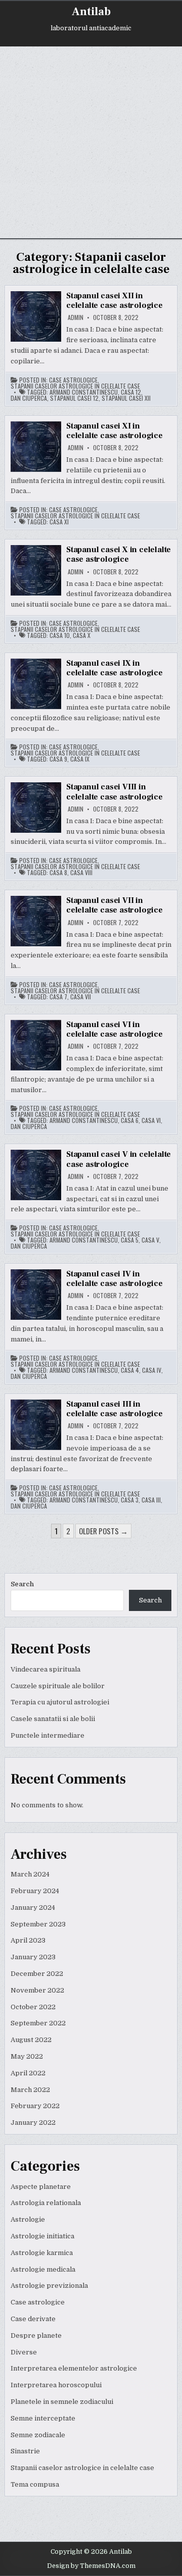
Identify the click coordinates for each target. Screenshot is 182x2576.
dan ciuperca (29, 398)
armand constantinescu (84, 392)
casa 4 (130, 1370)
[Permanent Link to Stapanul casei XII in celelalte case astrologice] (36, 316)
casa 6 (130, 1120)
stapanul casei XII (126, 398)
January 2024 (33, 1908)
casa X (82, 635)
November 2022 (37, 1990)
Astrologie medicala (43, 2269)
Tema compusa (35, 2484)
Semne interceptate (43, 2418)
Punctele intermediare (48, 1735)
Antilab (91, 12)
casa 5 (130, 1240)
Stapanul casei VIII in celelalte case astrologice (115, 792)
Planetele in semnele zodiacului (62, 2402)
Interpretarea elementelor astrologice (74, 2368)
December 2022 (37, 1974)
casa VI (151, 1120)
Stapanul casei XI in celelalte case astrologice (115, 431)
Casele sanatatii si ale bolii (53, 1719)
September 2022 (38, 2023)
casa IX (80, 759)
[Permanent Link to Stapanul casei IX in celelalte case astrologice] (36, 684)
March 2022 (30, 2090)
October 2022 (33, 2007)
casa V (150, 1240)
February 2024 (35, 1891)
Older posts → (103, 1531)
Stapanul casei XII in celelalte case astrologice (115, 301)
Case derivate (33, 2319)
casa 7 (58, 997)
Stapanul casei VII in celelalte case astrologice (115, 905)
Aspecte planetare (41, 2187)
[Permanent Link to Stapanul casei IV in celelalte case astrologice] (36, 1295)
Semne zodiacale (38, 2435)
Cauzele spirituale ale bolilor (58, 1686)
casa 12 (131, 392)
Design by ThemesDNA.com (91, 2566)
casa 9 (58, 759)
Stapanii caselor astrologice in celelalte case (75, 386)
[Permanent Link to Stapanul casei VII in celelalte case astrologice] (36, 921)
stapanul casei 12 (74, 398)
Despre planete (36, 2336)
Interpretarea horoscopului (56, 2385)
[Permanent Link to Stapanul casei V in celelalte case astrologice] (36, 1175)
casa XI (59, 522)
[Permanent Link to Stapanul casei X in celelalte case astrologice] (36, 570)
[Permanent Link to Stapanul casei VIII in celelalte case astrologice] (36, 808)
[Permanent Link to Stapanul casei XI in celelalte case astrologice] (36, 447)
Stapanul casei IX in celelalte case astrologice (115, 668)
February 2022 (35, 2106)
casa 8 (58, 873)
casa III (151, 1500)
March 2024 (30, 1874)
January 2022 (33, 2123)
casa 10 (60, 635)
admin (76, 317)
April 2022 (28, 2073)
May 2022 (27, 2056)
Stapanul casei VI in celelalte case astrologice (115, 1029)
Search (22, 1584)
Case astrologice (73, 380)
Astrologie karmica (42, 2253)
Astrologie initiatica (42, 2236)
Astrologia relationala (46, 2203)
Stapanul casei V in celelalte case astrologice (119, 1159)
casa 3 (130, 1500)
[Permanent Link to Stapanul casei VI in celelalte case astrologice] (36, 1045)
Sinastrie (25, 2451)
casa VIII (81, 873)
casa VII (81, 997)
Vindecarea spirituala (45, 1669)
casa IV (152, 1370)
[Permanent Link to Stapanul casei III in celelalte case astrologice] (36, 1425)
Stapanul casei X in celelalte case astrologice (119, 554)
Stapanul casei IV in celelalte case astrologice (115, 1279)
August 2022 (31, 2040)
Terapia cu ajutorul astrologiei (60, 1702)
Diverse (24, 2352)
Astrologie (28, 2219)
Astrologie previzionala (49, 2286)
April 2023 (28, 1940)
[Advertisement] (91, 142)
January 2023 (33, 1957)
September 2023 (38, 1924)
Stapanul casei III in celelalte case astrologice (115, 1409)
